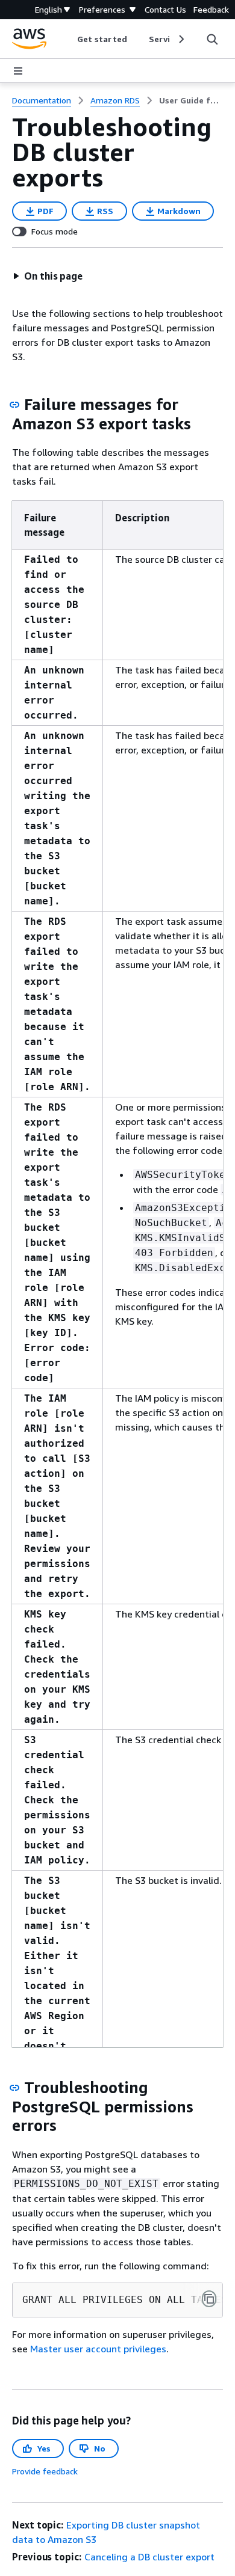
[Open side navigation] (18, 71)
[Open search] (212, 39)
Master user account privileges (98, 2349)
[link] (191, 100)
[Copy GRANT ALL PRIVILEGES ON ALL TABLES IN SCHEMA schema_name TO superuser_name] (209, 2299)
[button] (48, 276)
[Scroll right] (180, 39)
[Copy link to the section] (14, 405)
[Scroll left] (68, 39)
